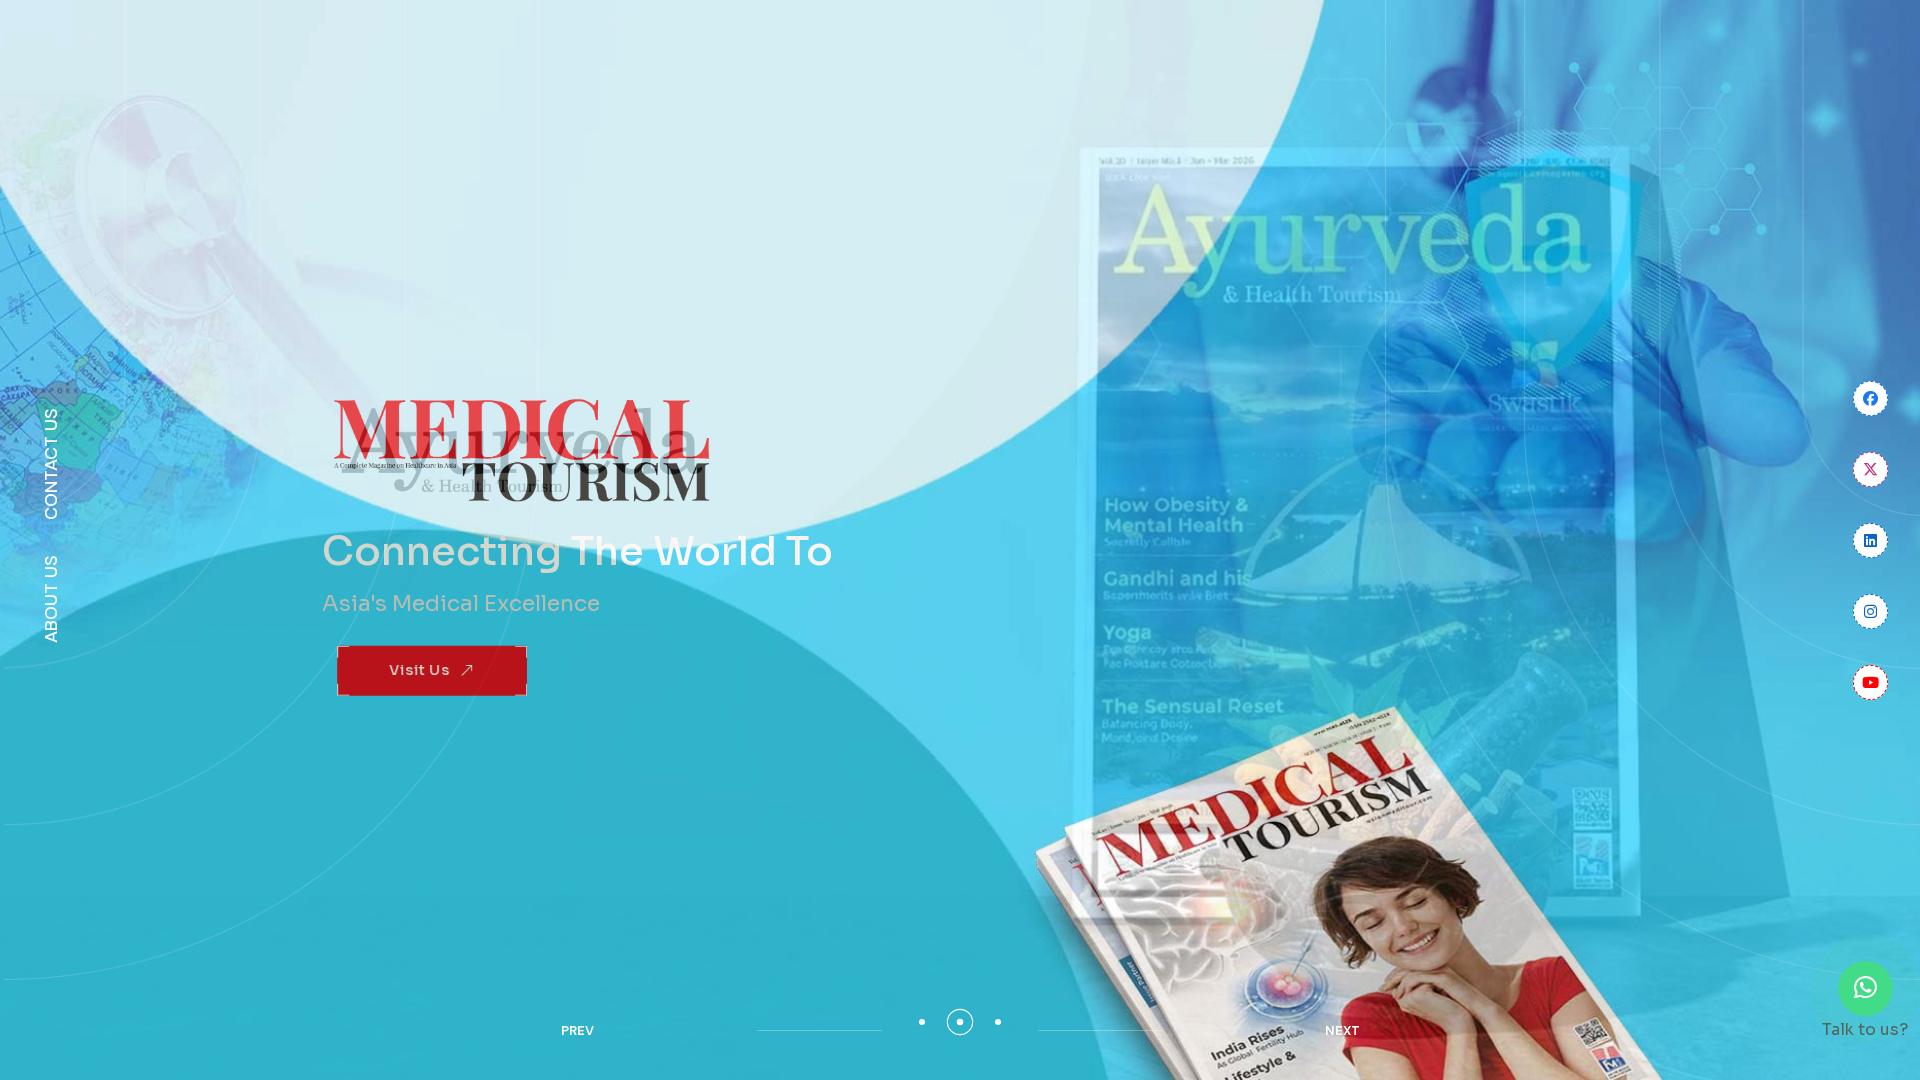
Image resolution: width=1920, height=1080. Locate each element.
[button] (922, 1022)
